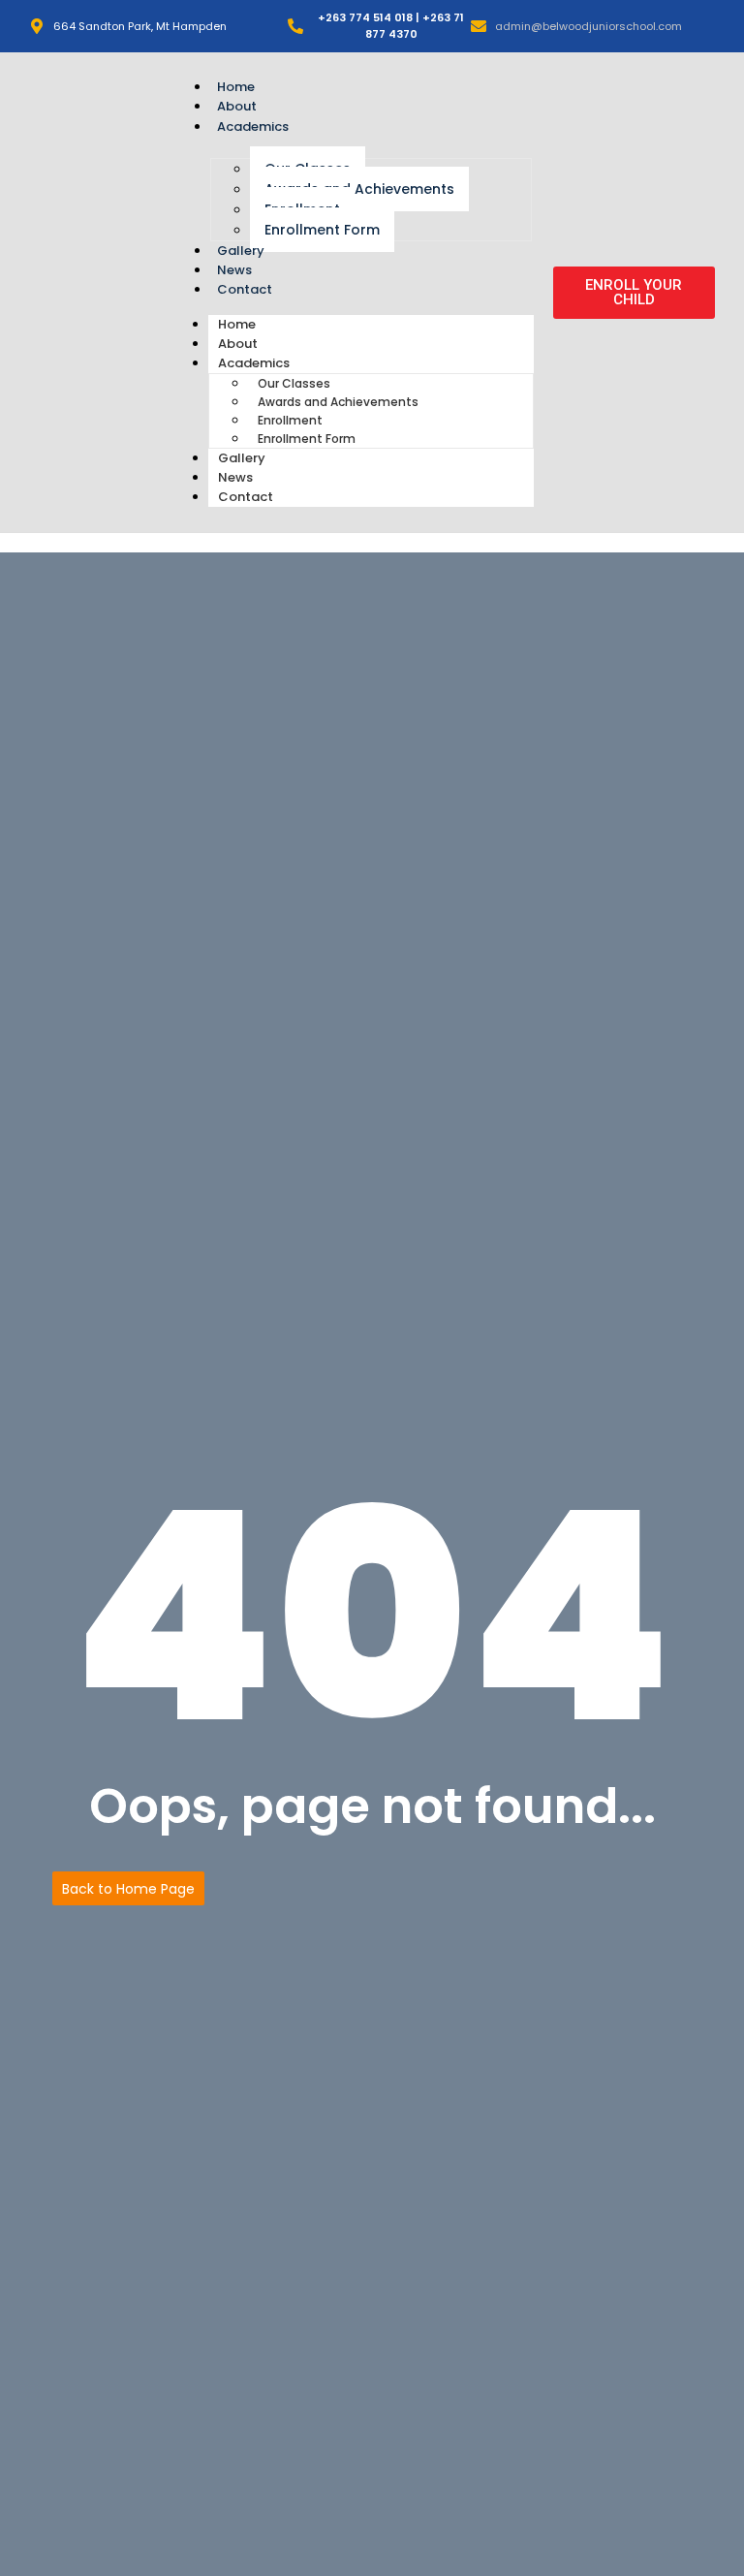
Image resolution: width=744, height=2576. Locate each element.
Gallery (241, 251)
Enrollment (290, 420)
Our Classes (294, 383)
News (234, 270)
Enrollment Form (322, 230)
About (237, 106)
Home (236, 87)
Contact (245, 289)
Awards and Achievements (359, 189)
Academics (253, 126)
